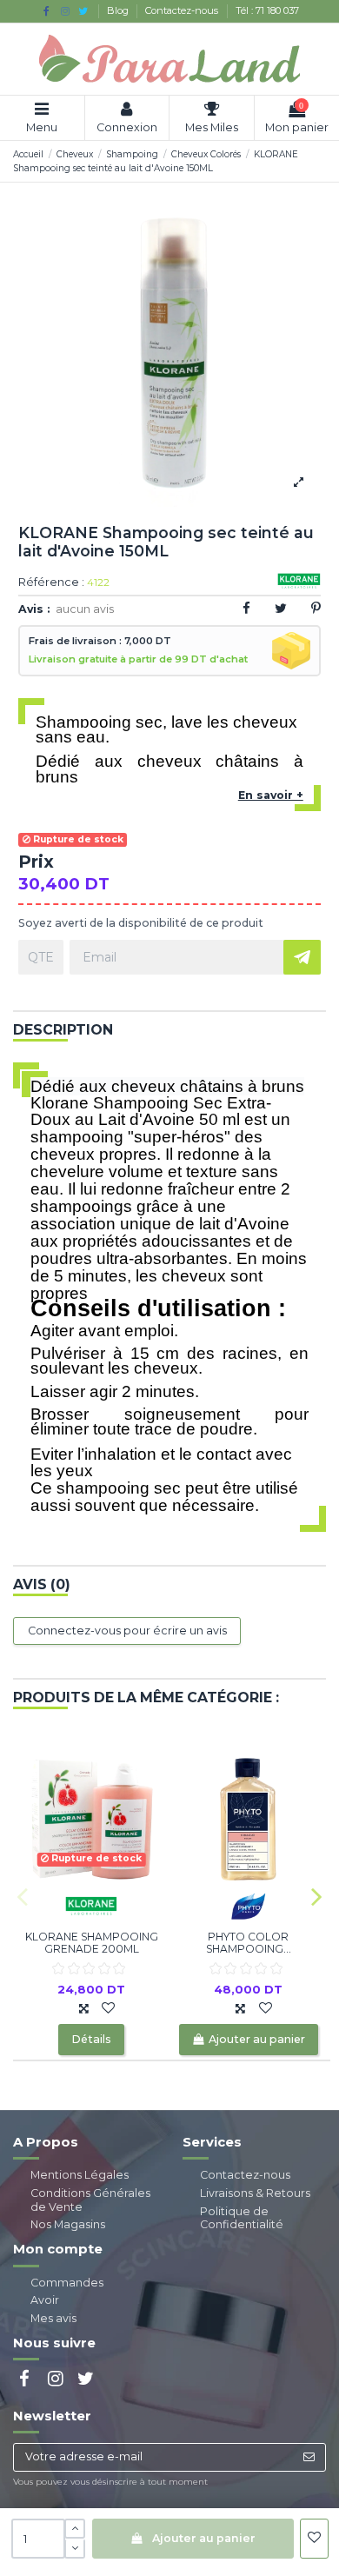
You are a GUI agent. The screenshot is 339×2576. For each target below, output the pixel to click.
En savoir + (271, 795)
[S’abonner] (309, 2457)
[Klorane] (91, 1904)
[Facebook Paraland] (47, 11)
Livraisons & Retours (255, 2193)
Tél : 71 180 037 (267, 10)
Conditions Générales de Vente (90, 2200)
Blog (119, 10)
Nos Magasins (68, 2224)
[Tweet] (281, 608)
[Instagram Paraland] (65, 11)
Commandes (67, 2283)
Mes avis (53, 2318)
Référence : (51, 583)
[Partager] (246, 608)
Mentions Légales (80, 2175)
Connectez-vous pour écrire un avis (127, 1631)
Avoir (45, 2300)
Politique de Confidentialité (242, 2218)
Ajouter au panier (204, 2538)
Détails (91, 2039)
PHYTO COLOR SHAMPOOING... (249, 1943)
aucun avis (85, 609)
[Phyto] (249, 1904)
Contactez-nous (183, 10)
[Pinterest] (316, 608)
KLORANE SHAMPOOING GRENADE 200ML (92, 1943)
